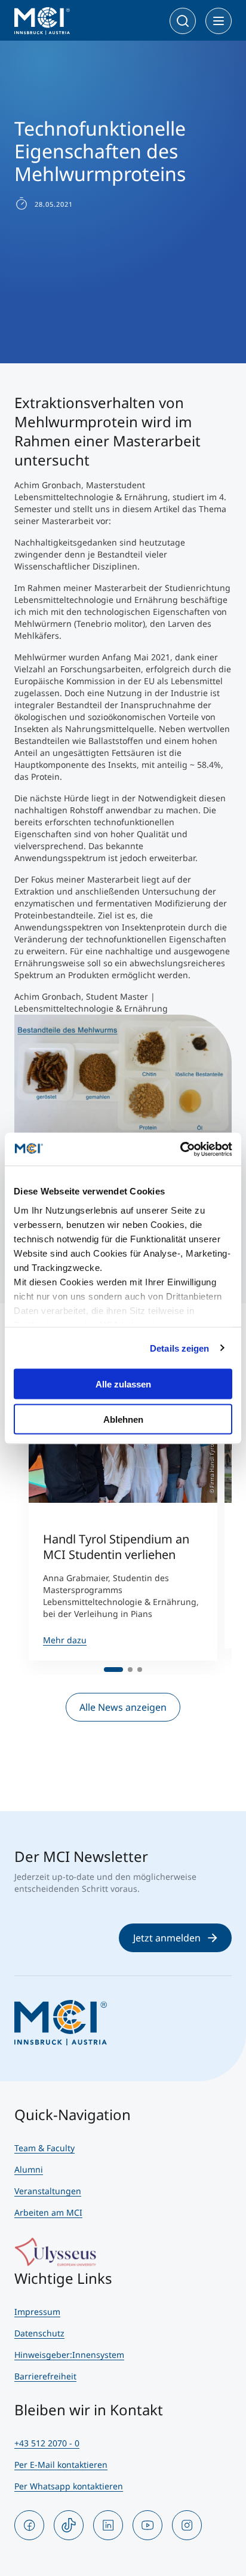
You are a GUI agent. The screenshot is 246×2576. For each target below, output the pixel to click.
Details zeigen (179, 1348)
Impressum (37, 2312)
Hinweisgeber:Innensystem (69, 2355)
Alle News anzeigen (123, 1707)
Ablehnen (123, 1419)
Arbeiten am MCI (48, 2212)
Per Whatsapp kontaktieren (69, 2486)
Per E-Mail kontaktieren (61, 2465)
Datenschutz (39, 2333)
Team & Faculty (44, 2148)
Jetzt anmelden (167, 1938)
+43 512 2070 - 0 (47, 2443)
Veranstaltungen (48, 2191)
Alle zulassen (123, 1384)
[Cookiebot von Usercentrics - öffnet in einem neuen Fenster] (180, 1149)
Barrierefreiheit (45, 2376)
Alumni (29, 2169)
